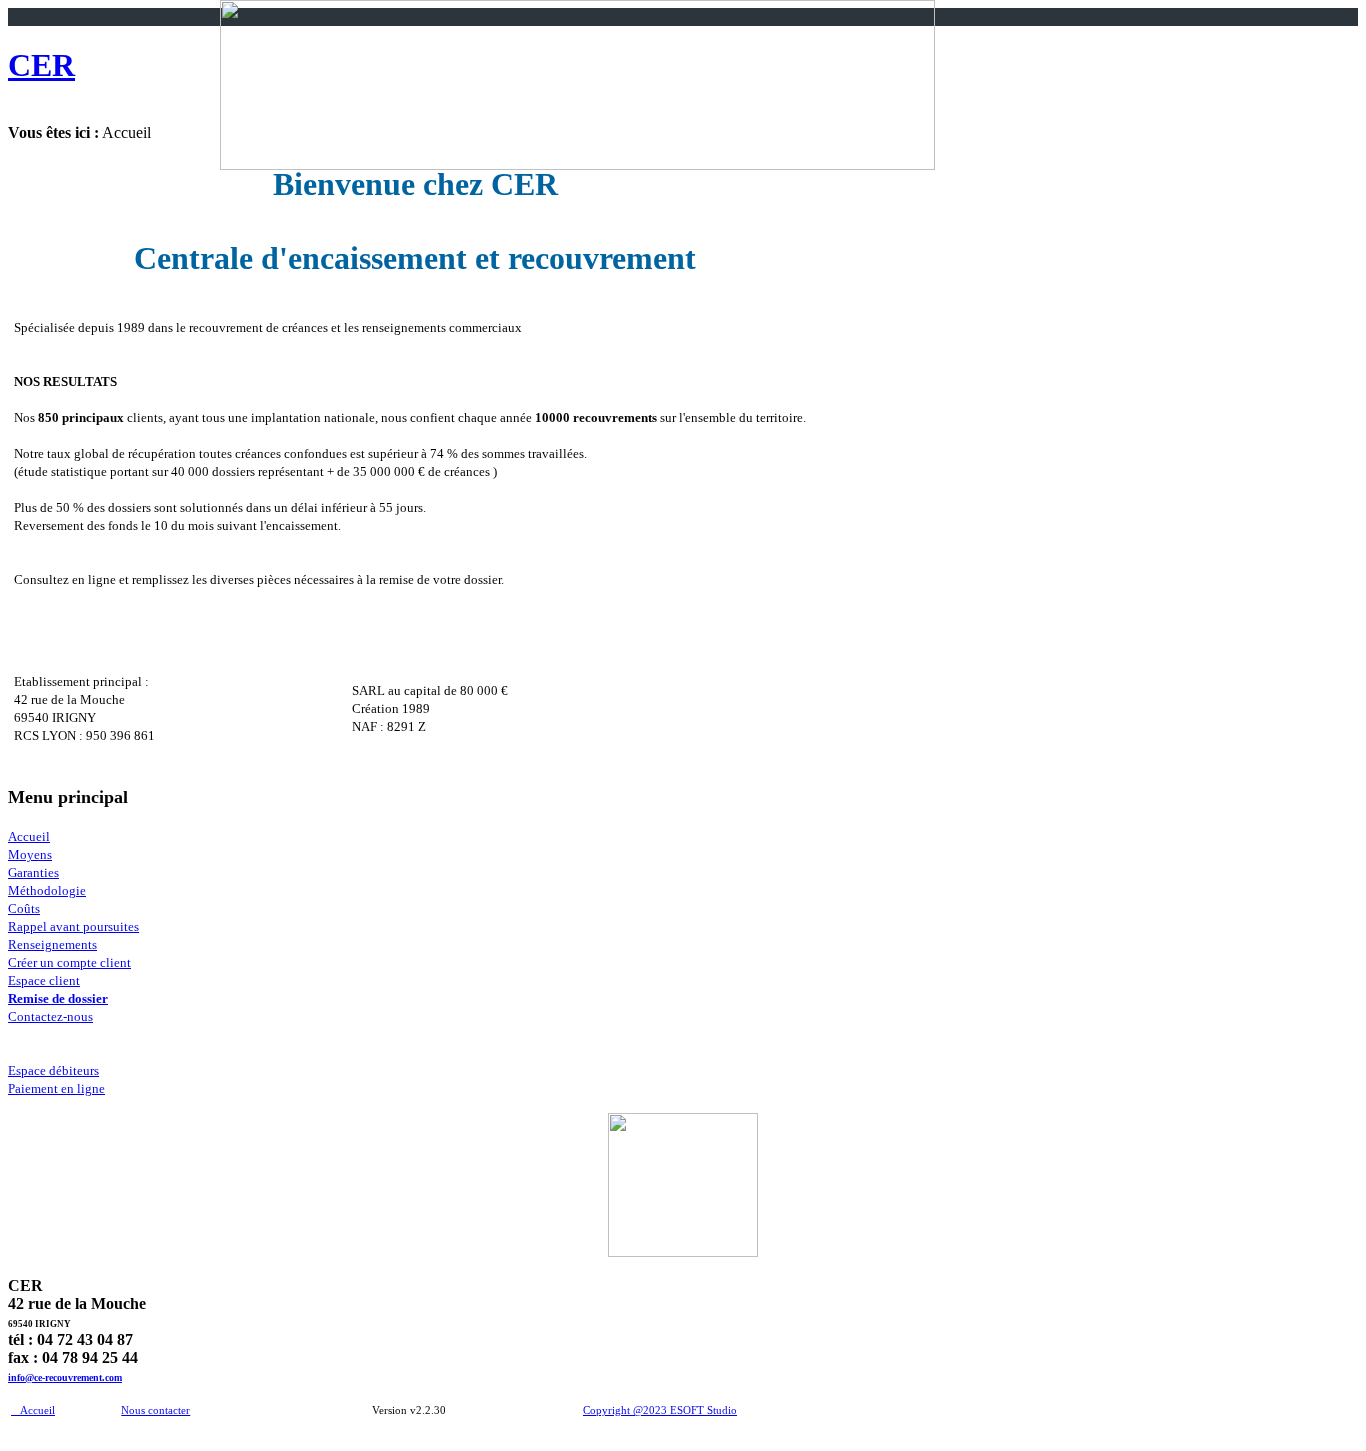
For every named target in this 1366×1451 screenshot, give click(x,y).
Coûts (24, 908)
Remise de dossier (58, 998)
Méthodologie (47, 890)
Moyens (30, 854)
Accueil (29, 836)
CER (41, 65)
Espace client (44, 980)
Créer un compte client (69, 962)
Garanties (33, 872)
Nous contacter (155, 1410)
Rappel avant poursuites (73, 926)
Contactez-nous (50, 1016)
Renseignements (52, 944)
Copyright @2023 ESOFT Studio (660, 1410)
